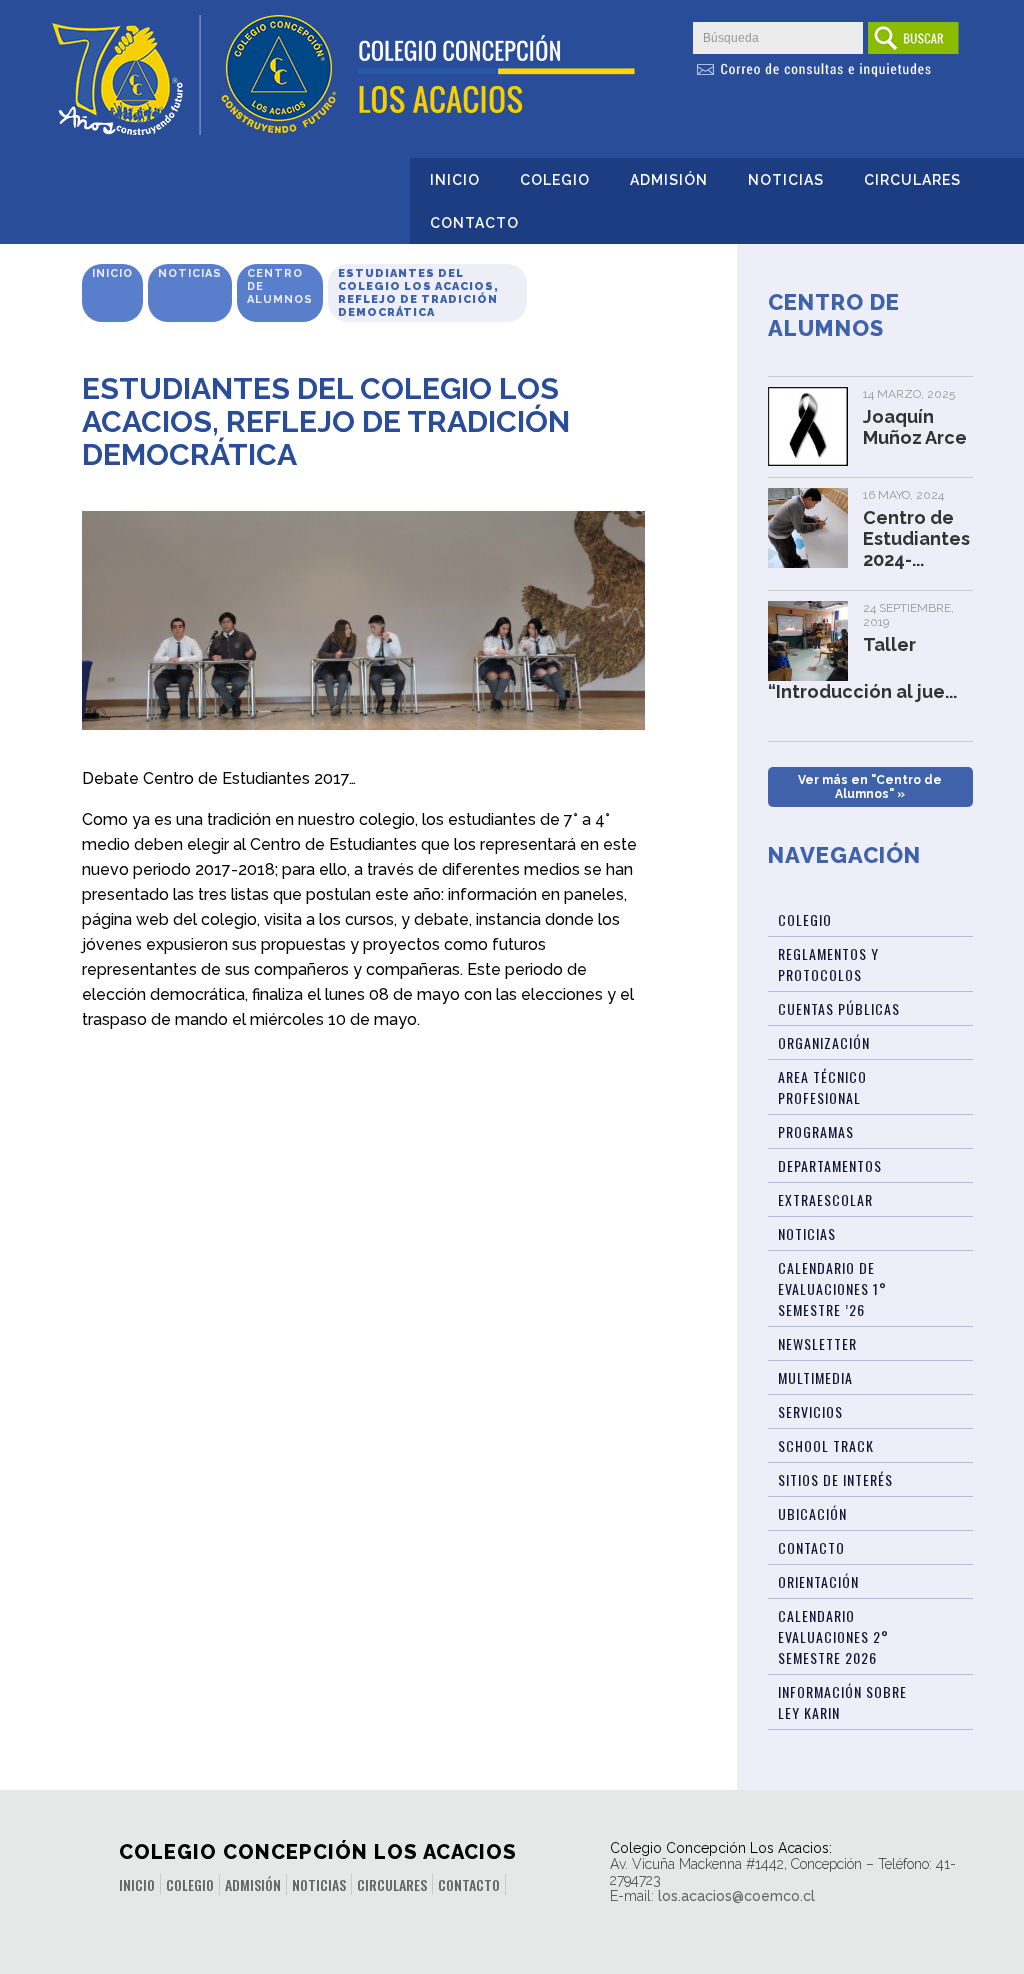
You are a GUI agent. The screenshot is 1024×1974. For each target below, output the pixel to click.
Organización (824, 1042)
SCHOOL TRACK (826, 1445)
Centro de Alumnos (280, 286)
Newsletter (817, 1343)
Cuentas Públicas (839, 1008)
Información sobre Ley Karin (842, 1702)
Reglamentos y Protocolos (828, 964)
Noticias (786, 180)
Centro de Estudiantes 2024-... (916, 538)
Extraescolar (825, 1199)
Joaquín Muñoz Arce (915, 427)
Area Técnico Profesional (822, 1087)
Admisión (669, 180)
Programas (816, 1131)
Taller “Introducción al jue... (862, 668)
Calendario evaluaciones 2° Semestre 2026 (833, 1636)
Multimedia (815, 1377)
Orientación (818, 1581)
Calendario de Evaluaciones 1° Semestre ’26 (832, 1288)
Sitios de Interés (835, 1479)
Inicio (455, 180)
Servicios (810, 1411)
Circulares (912, 180)
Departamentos (830, 1165)
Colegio (555, 180)
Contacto (474, 223)
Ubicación (812, 1513)
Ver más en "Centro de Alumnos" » (870, 787)
